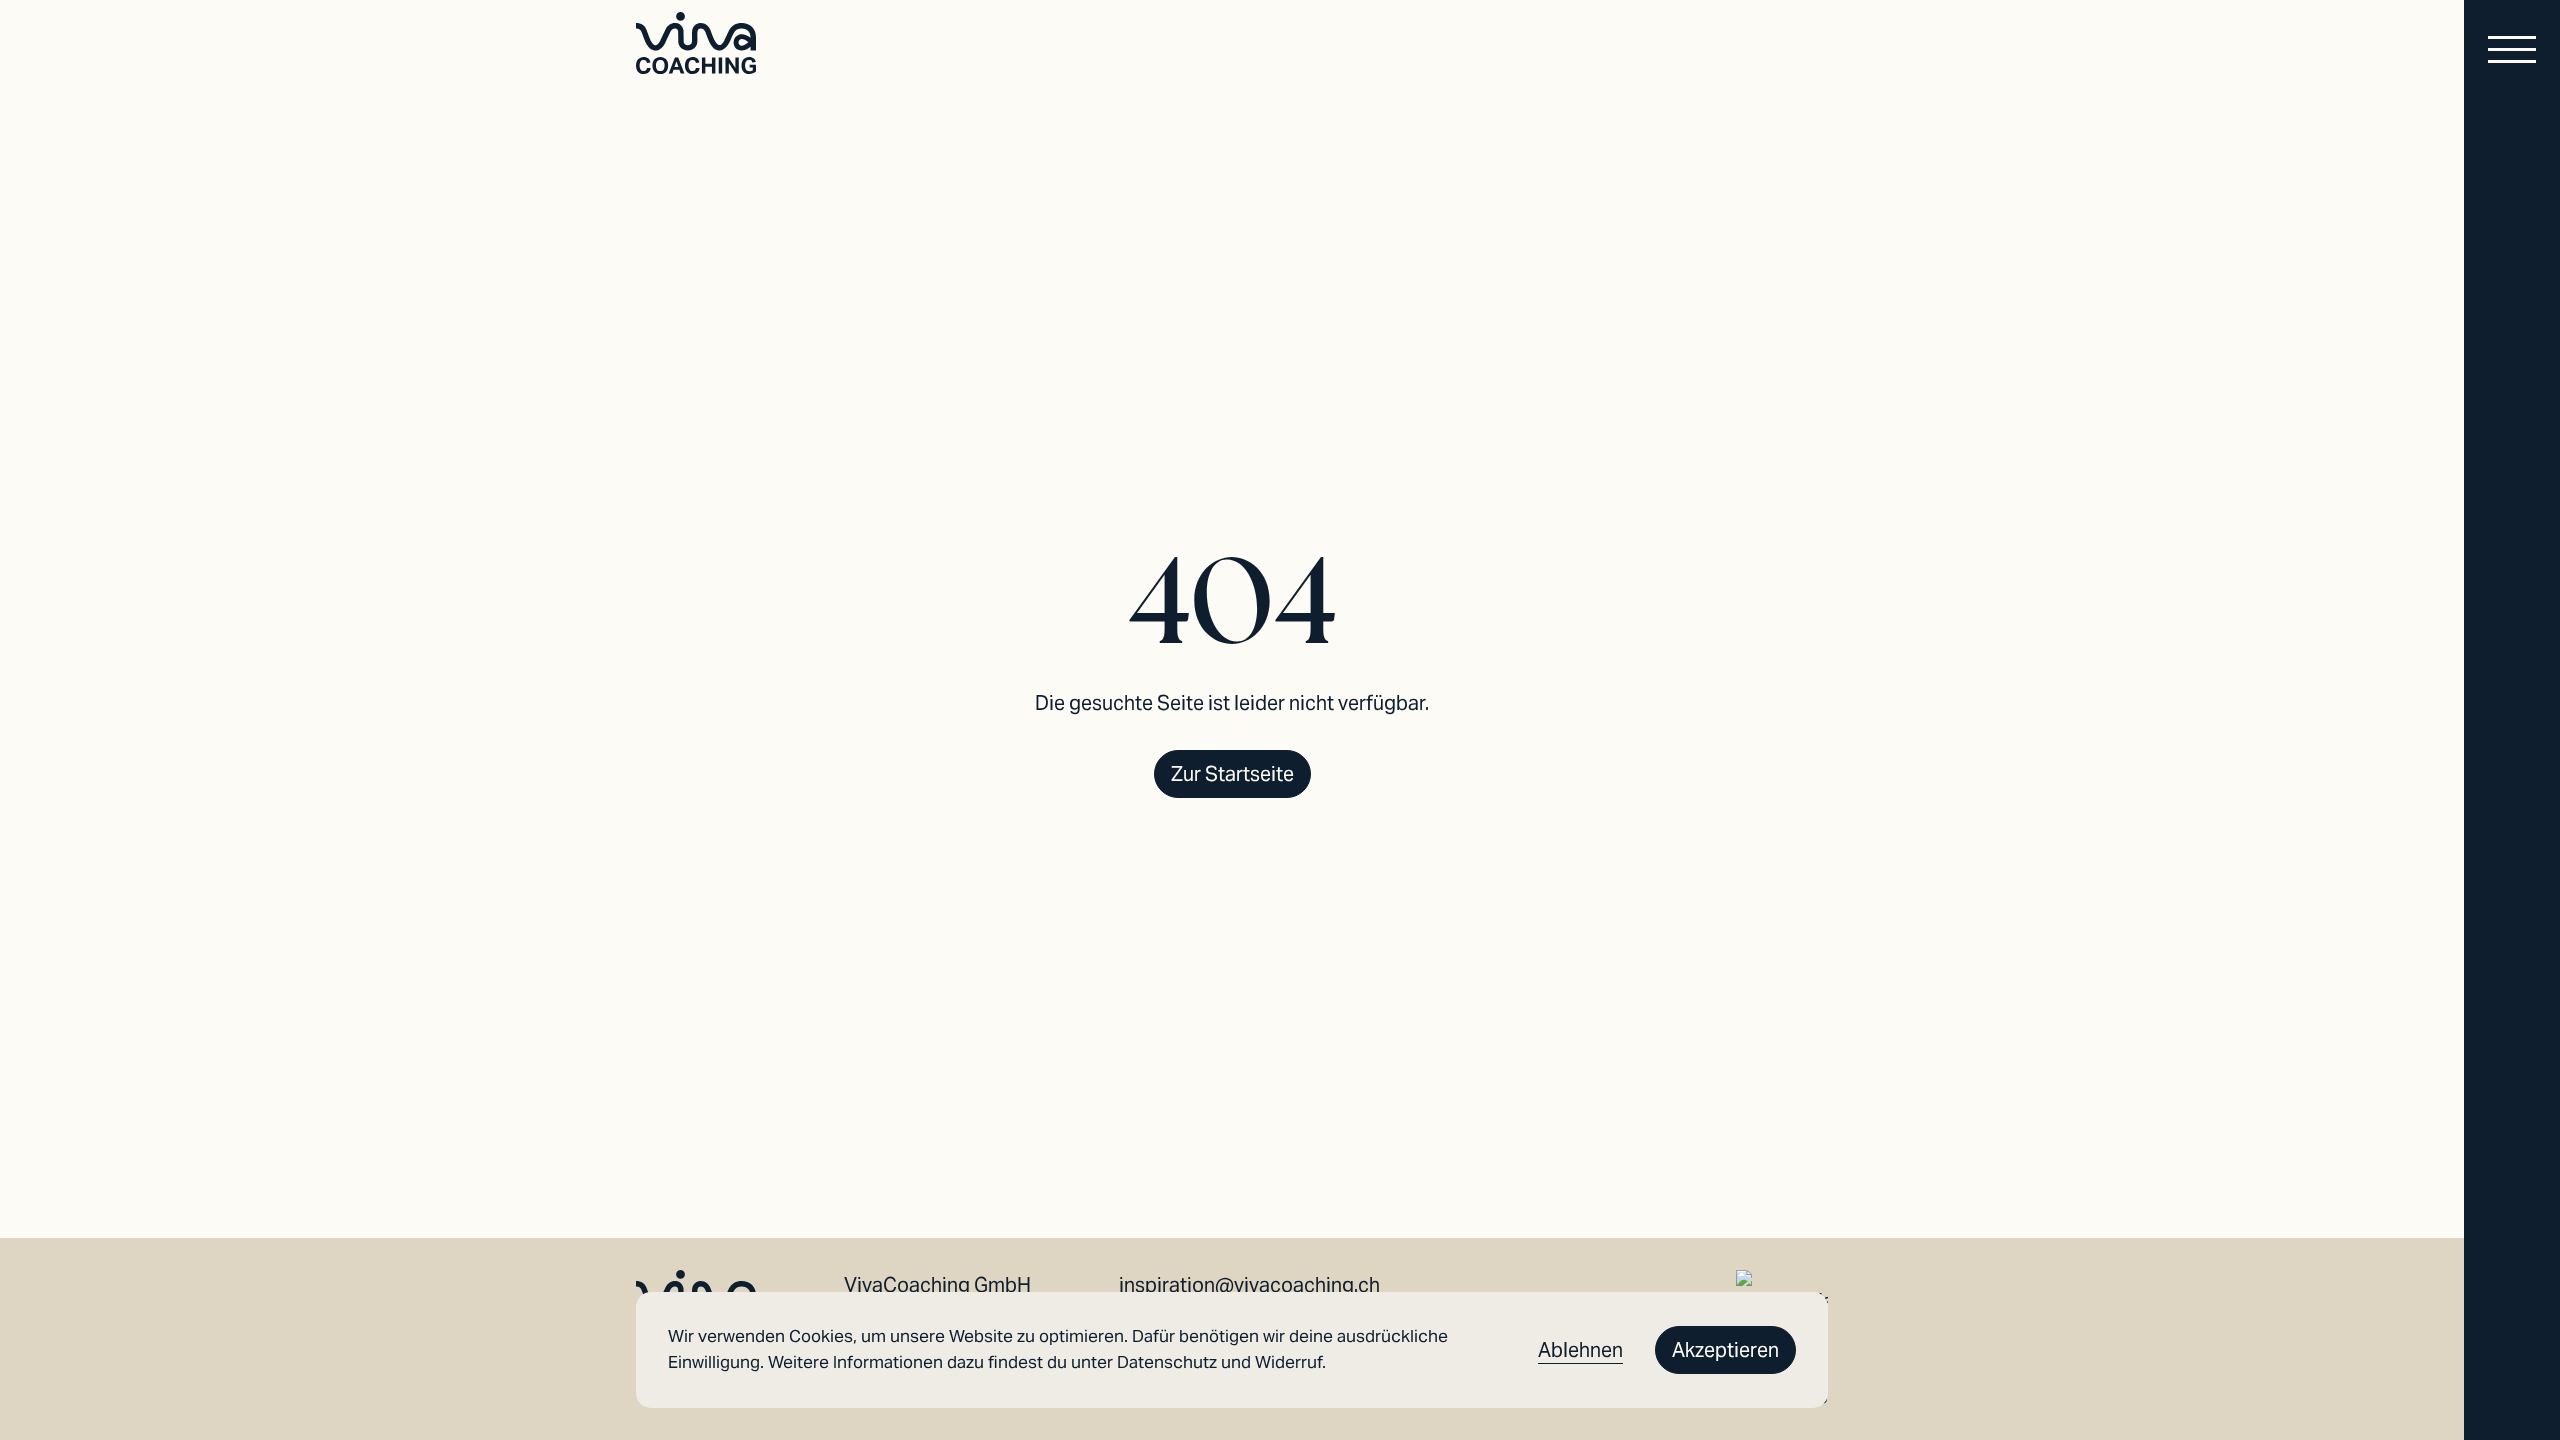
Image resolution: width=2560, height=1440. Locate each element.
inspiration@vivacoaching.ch (1249, 1285)
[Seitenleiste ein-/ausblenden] (2512, 52)
